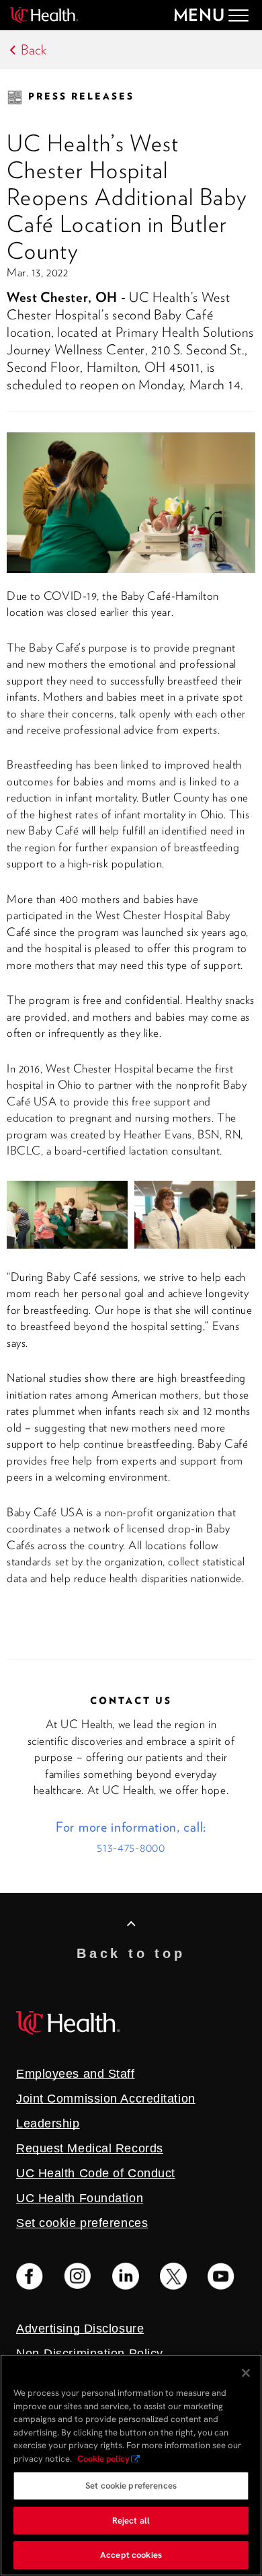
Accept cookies (131, 2555)
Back (34, 50)
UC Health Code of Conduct (96, 2173)
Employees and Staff (76, 2074)
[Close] (246, 2373)
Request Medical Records (90, 2148)
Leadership (48, 2123)
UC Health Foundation (80, 2198)
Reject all (131, 2521)
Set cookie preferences (131, 2486)
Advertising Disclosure (80, 2329)
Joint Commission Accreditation (106, 2099)
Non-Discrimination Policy (90, 2353)
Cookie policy (103, 2459)
